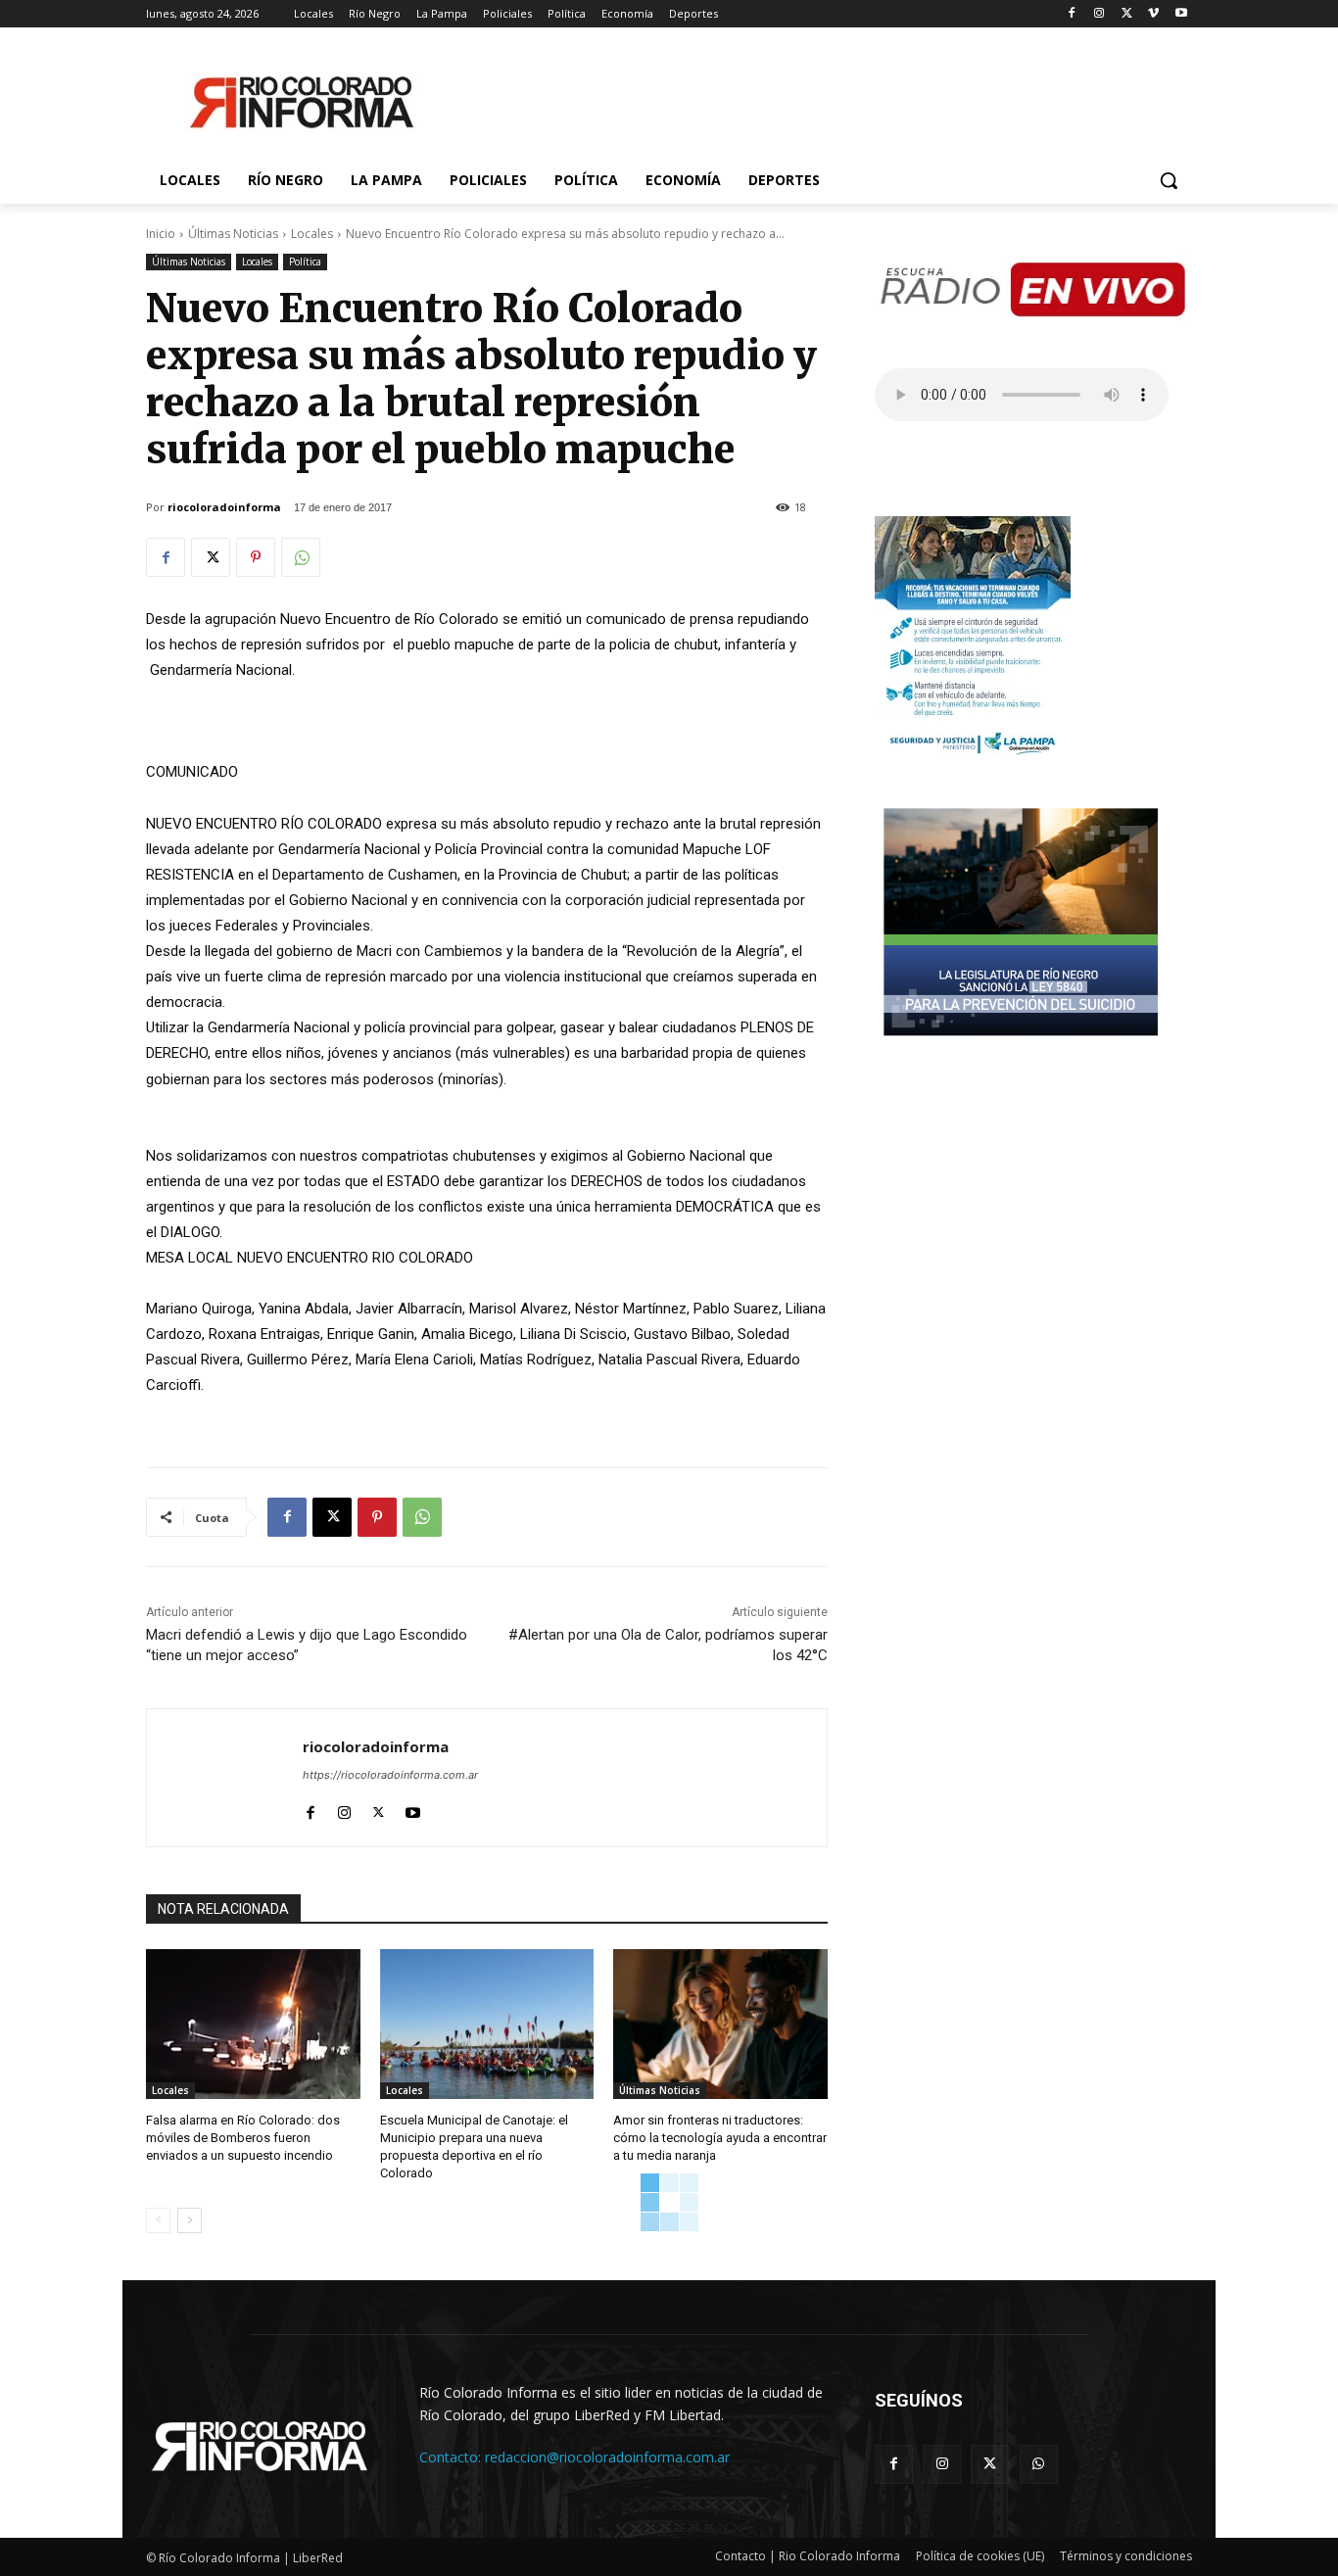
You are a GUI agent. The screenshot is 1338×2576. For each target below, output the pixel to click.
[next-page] (190, 2220)
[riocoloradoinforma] (225, 1778)
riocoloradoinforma (224, 507)
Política (305, 262)
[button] (1169, 180)
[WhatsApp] (301, 557)
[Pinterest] (256, 557)
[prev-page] (158, 2220)
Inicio (161, 234)
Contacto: (452, 2457)
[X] (1127, 14)
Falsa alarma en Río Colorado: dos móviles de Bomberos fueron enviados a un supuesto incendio (243, 2138)
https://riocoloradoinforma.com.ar (390, 1775)
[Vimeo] (1153, 14)
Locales (312, 234)
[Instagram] (1099, 14)
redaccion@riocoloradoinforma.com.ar (607, 2457)
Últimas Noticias (233, 234)
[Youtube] (1181, 14)
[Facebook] (1072, 14)
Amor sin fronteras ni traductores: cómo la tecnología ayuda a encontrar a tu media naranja (720, 2138)
